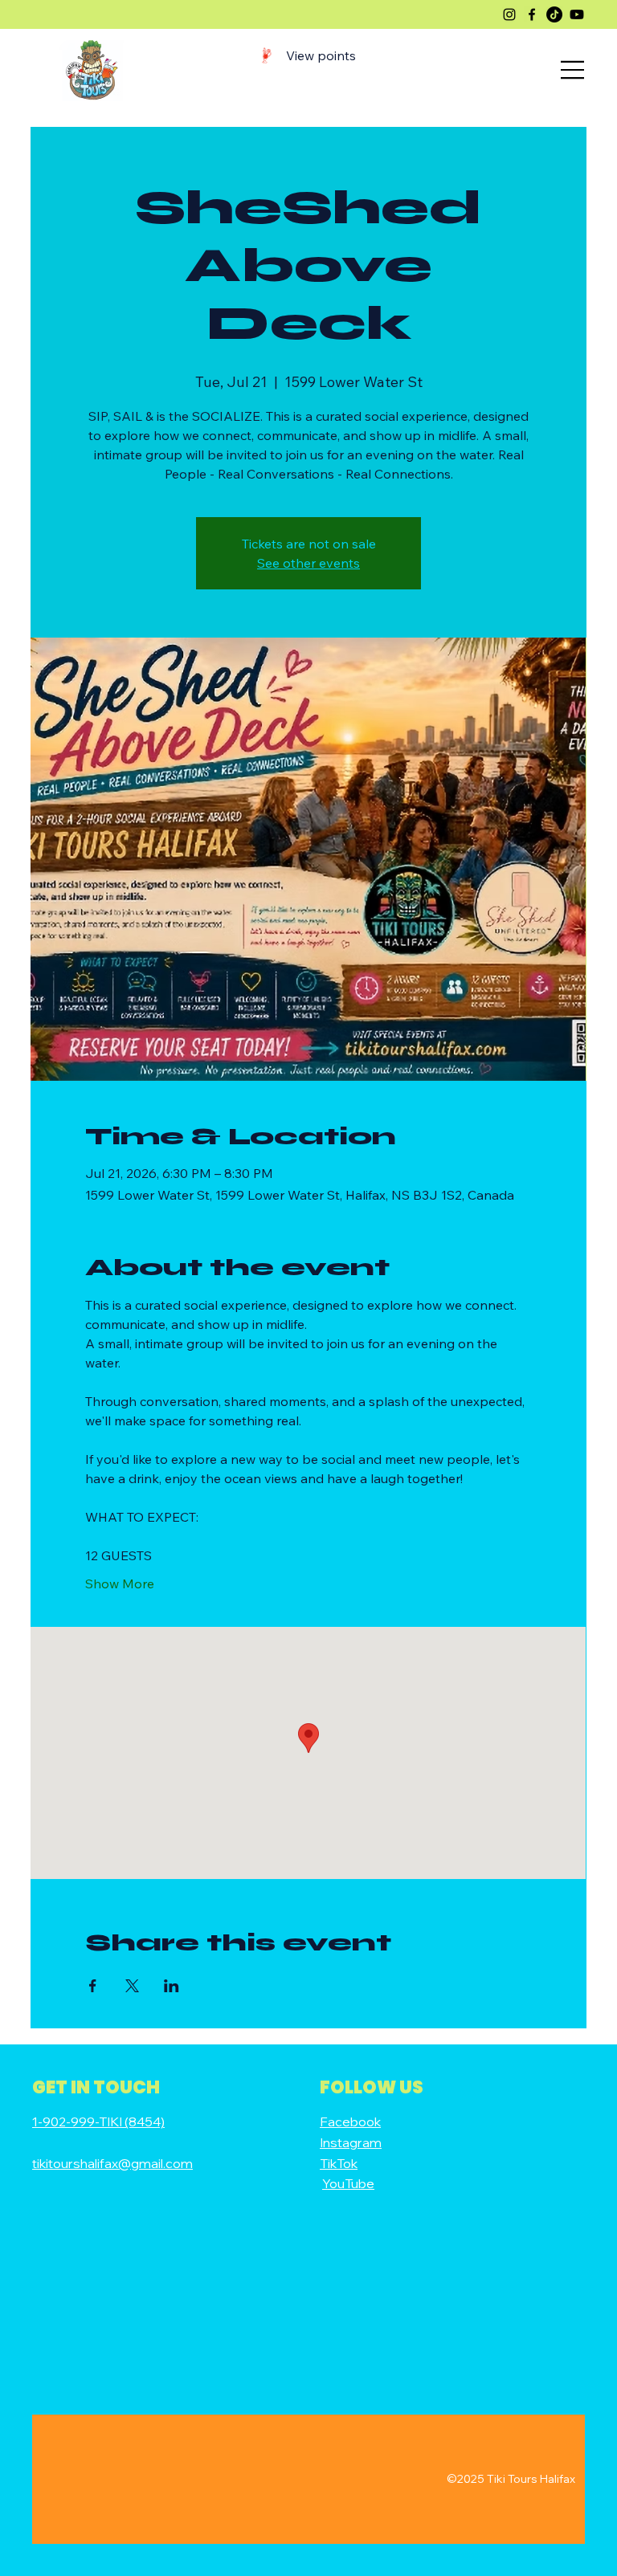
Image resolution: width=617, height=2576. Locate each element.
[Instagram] (509, 14)
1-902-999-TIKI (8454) (98, 2122)
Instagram (351, 2142)
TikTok (339, 2163)
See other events (308, 563)
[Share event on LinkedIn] (172, 1986)
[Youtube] (577, 14)
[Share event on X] (132, 1986)
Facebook (350, 2122)
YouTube (348, 2183)
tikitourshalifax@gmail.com (112, 2163)
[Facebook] (532, 14)
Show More (120, 1584)
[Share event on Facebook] (93, 1986)
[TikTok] (554, 14)
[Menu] (573, 70)
